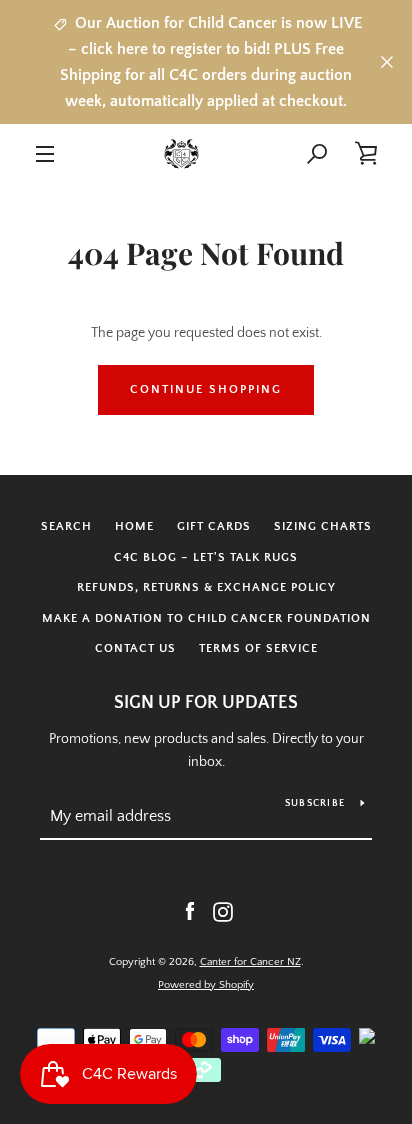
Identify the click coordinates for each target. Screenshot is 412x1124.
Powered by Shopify (206, 985)
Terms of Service (258, 648)
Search (66, 526)
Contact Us (135, 648)
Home (134, 526)
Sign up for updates (206, 703)
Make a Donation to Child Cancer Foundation (206, 618)
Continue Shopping (206, 389)
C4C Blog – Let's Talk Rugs (206, 557)
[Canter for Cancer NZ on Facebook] (190, 911)
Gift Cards (214, 526)
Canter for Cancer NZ (250, 962)
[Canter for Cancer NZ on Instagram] (223, 911)
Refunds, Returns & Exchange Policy (206, 587)
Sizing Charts (323, 526)
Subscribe (315, 803)
